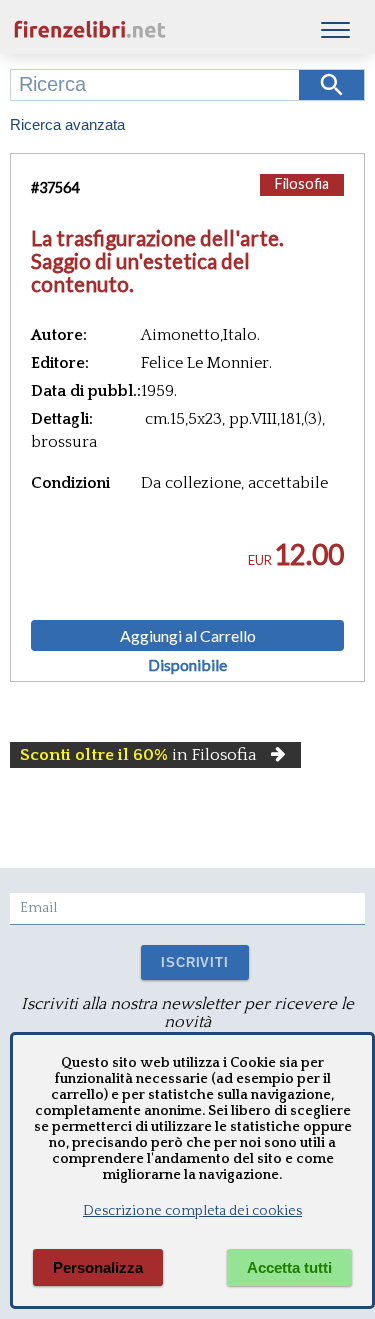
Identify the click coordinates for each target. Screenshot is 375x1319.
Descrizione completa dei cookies (192, 1211)
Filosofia (302, 183)
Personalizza (98, 1267)
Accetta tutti (289, 1267)
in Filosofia (138, 755)
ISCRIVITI (194, 962)
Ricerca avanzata (67, 124)
